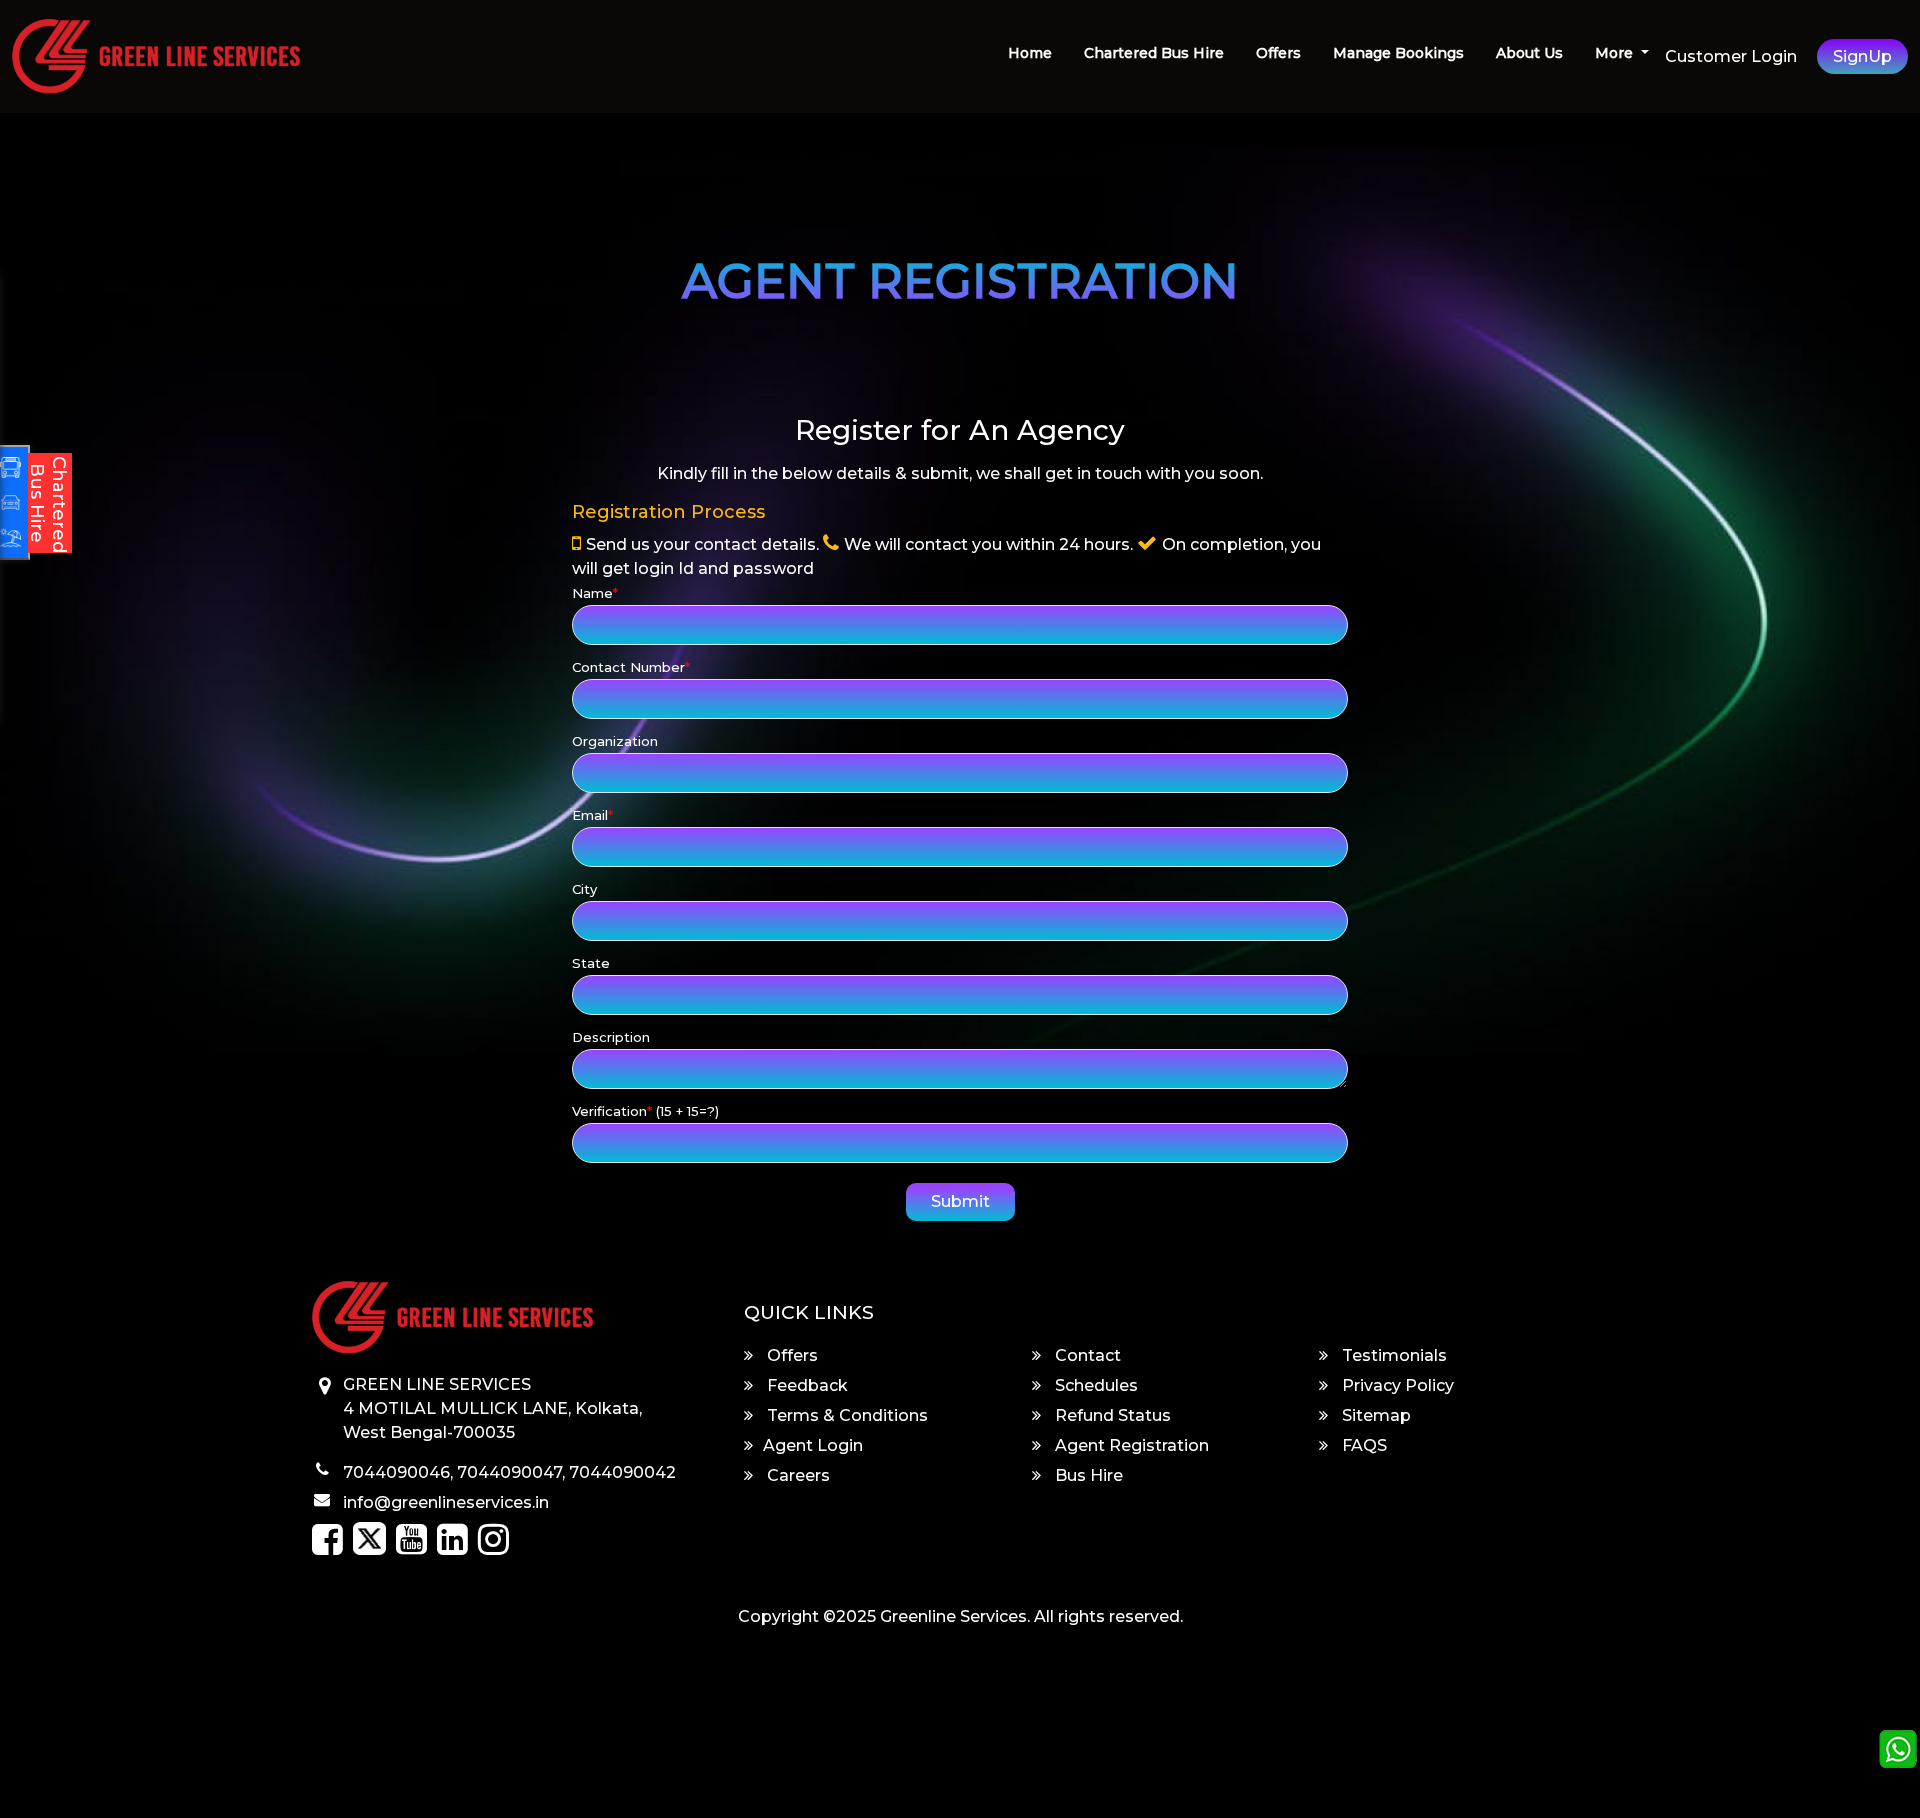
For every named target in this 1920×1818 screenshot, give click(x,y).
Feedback (805, 1385)
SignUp (1862, 56)
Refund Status (1111, 1415)
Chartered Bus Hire (1154, 53)
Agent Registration (1130, 1445)
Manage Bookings (1398, 53)
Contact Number (631, 667)
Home (1030, 53)
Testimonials (1392, 1355)
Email (592, 815)
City (584, 889)
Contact (1086, 1355)
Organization (615, 741)
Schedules (1094, 1385)
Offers (1278, 53)
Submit (960, 1201)
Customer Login (1731, 56)
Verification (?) (645, 1111)
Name (595, 593)
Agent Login (813, 1445)
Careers (796, 1475)
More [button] (1616, 53)
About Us (1529, 53)
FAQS (1362, 1445)
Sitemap (1374, 1415)
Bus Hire (1087, 1475)
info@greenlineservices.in (446, 1502)
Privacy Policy (1396, 1385)
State (591, 963)
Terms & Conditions (845, 1415)
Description (611, 1037)
